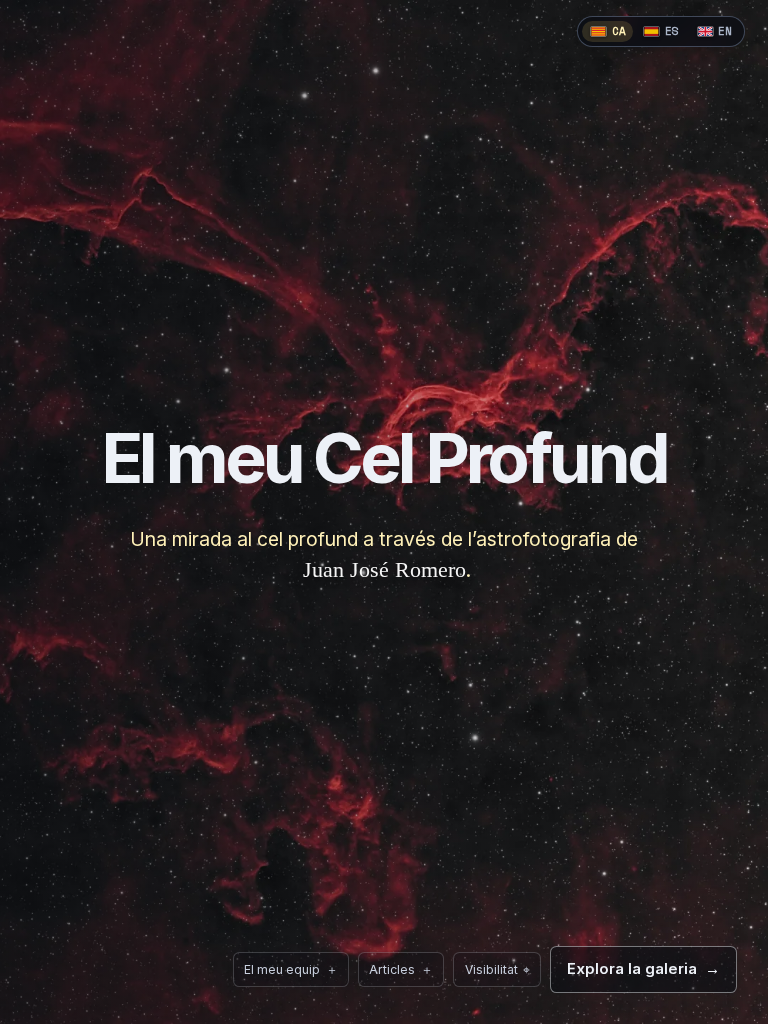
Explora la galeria (643, 969)
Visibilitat (491, 964)
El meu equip (291, 969)
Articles (401, 969)
